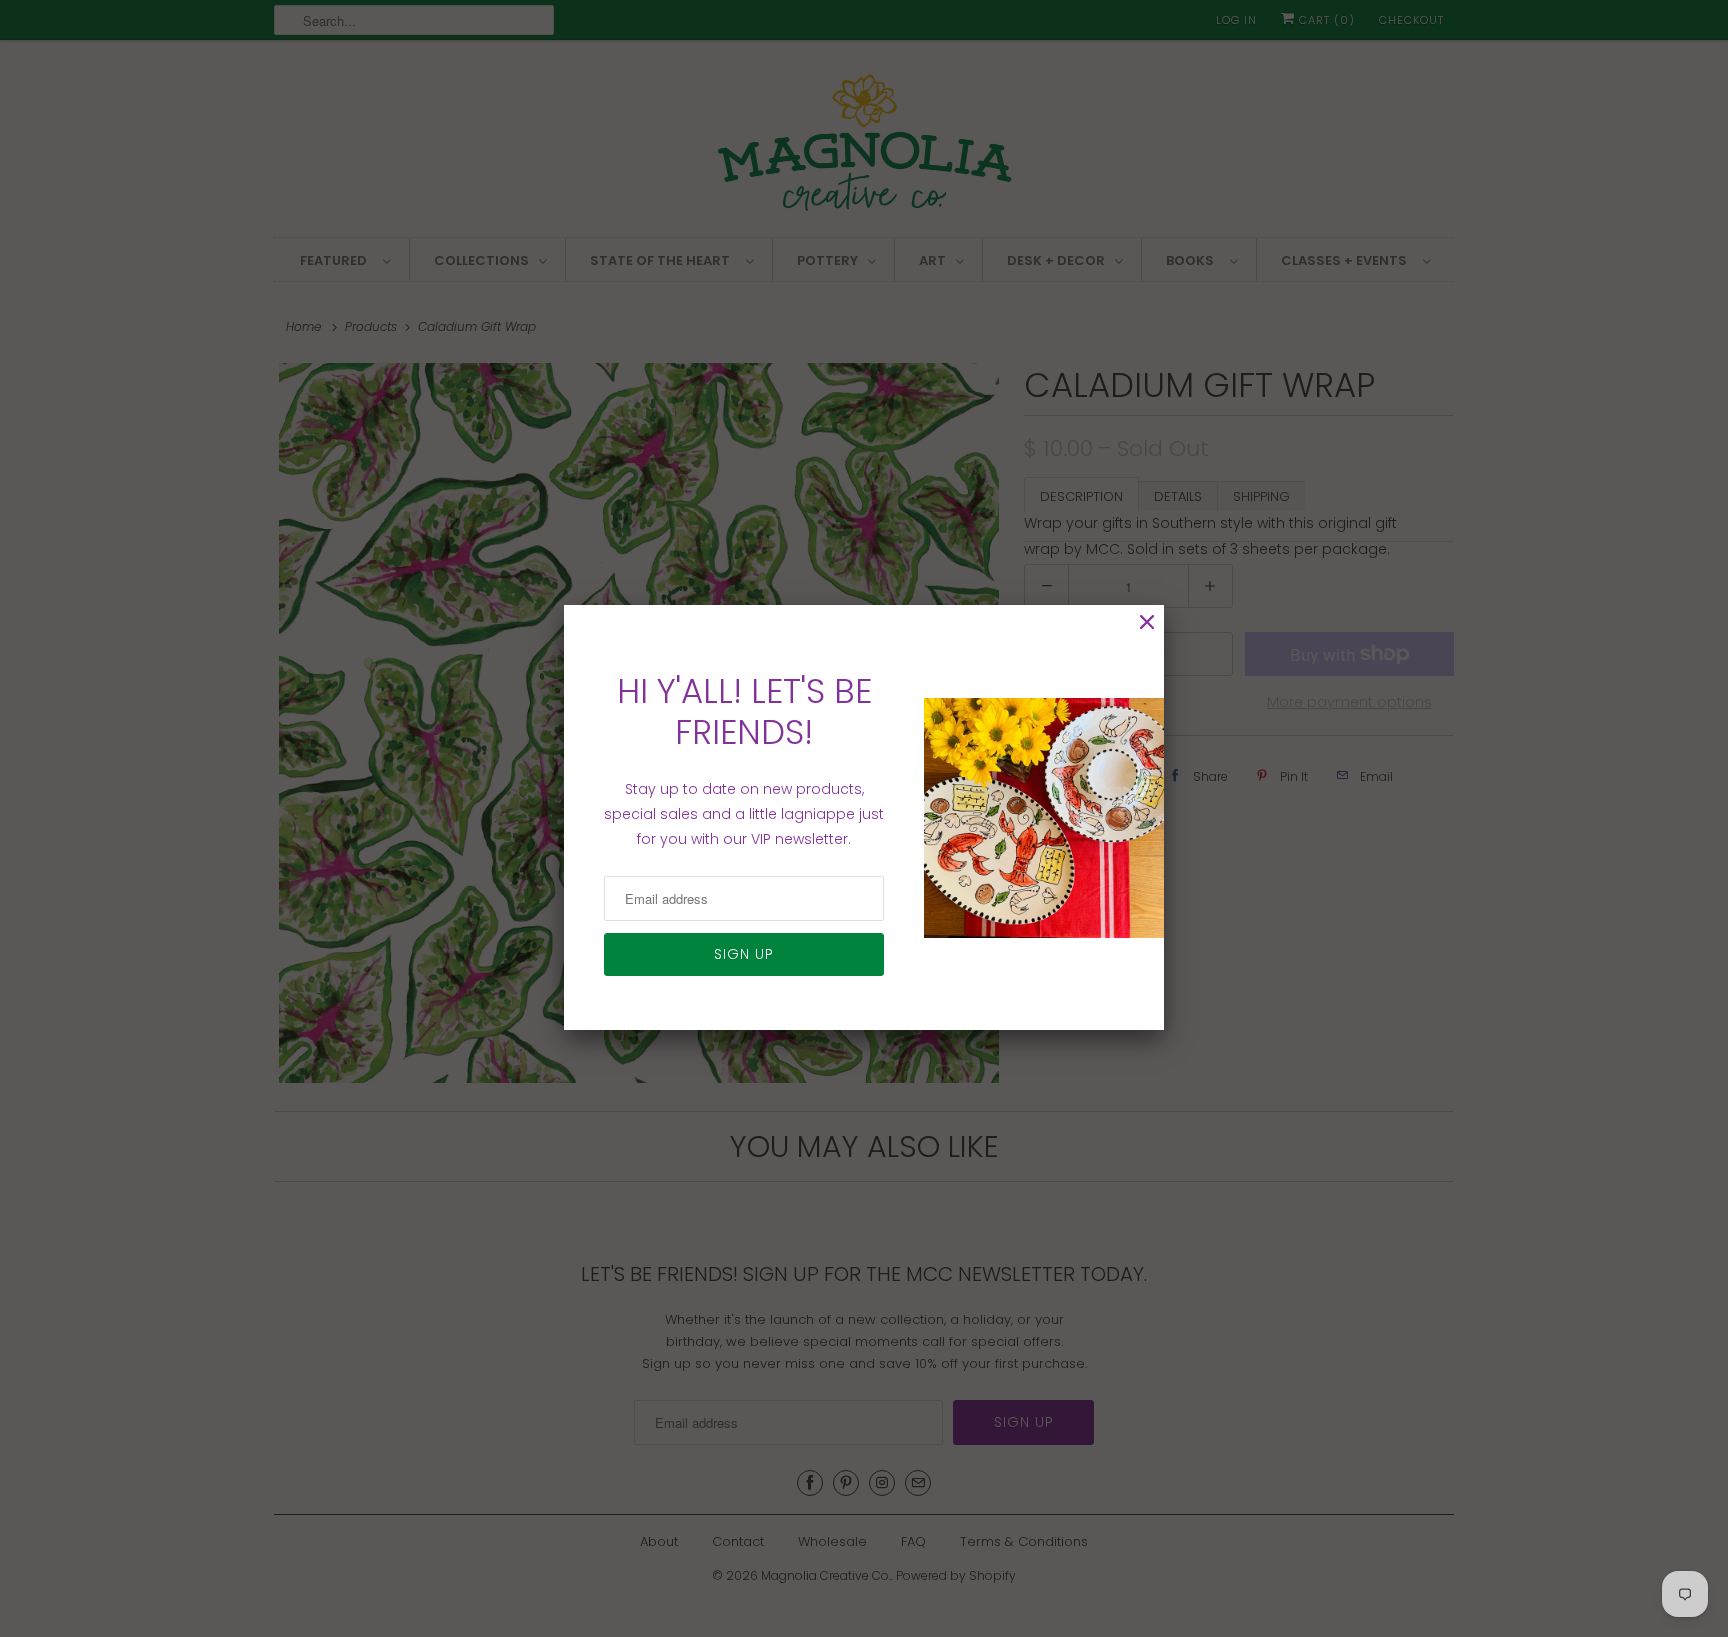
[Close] (1147, 622)
